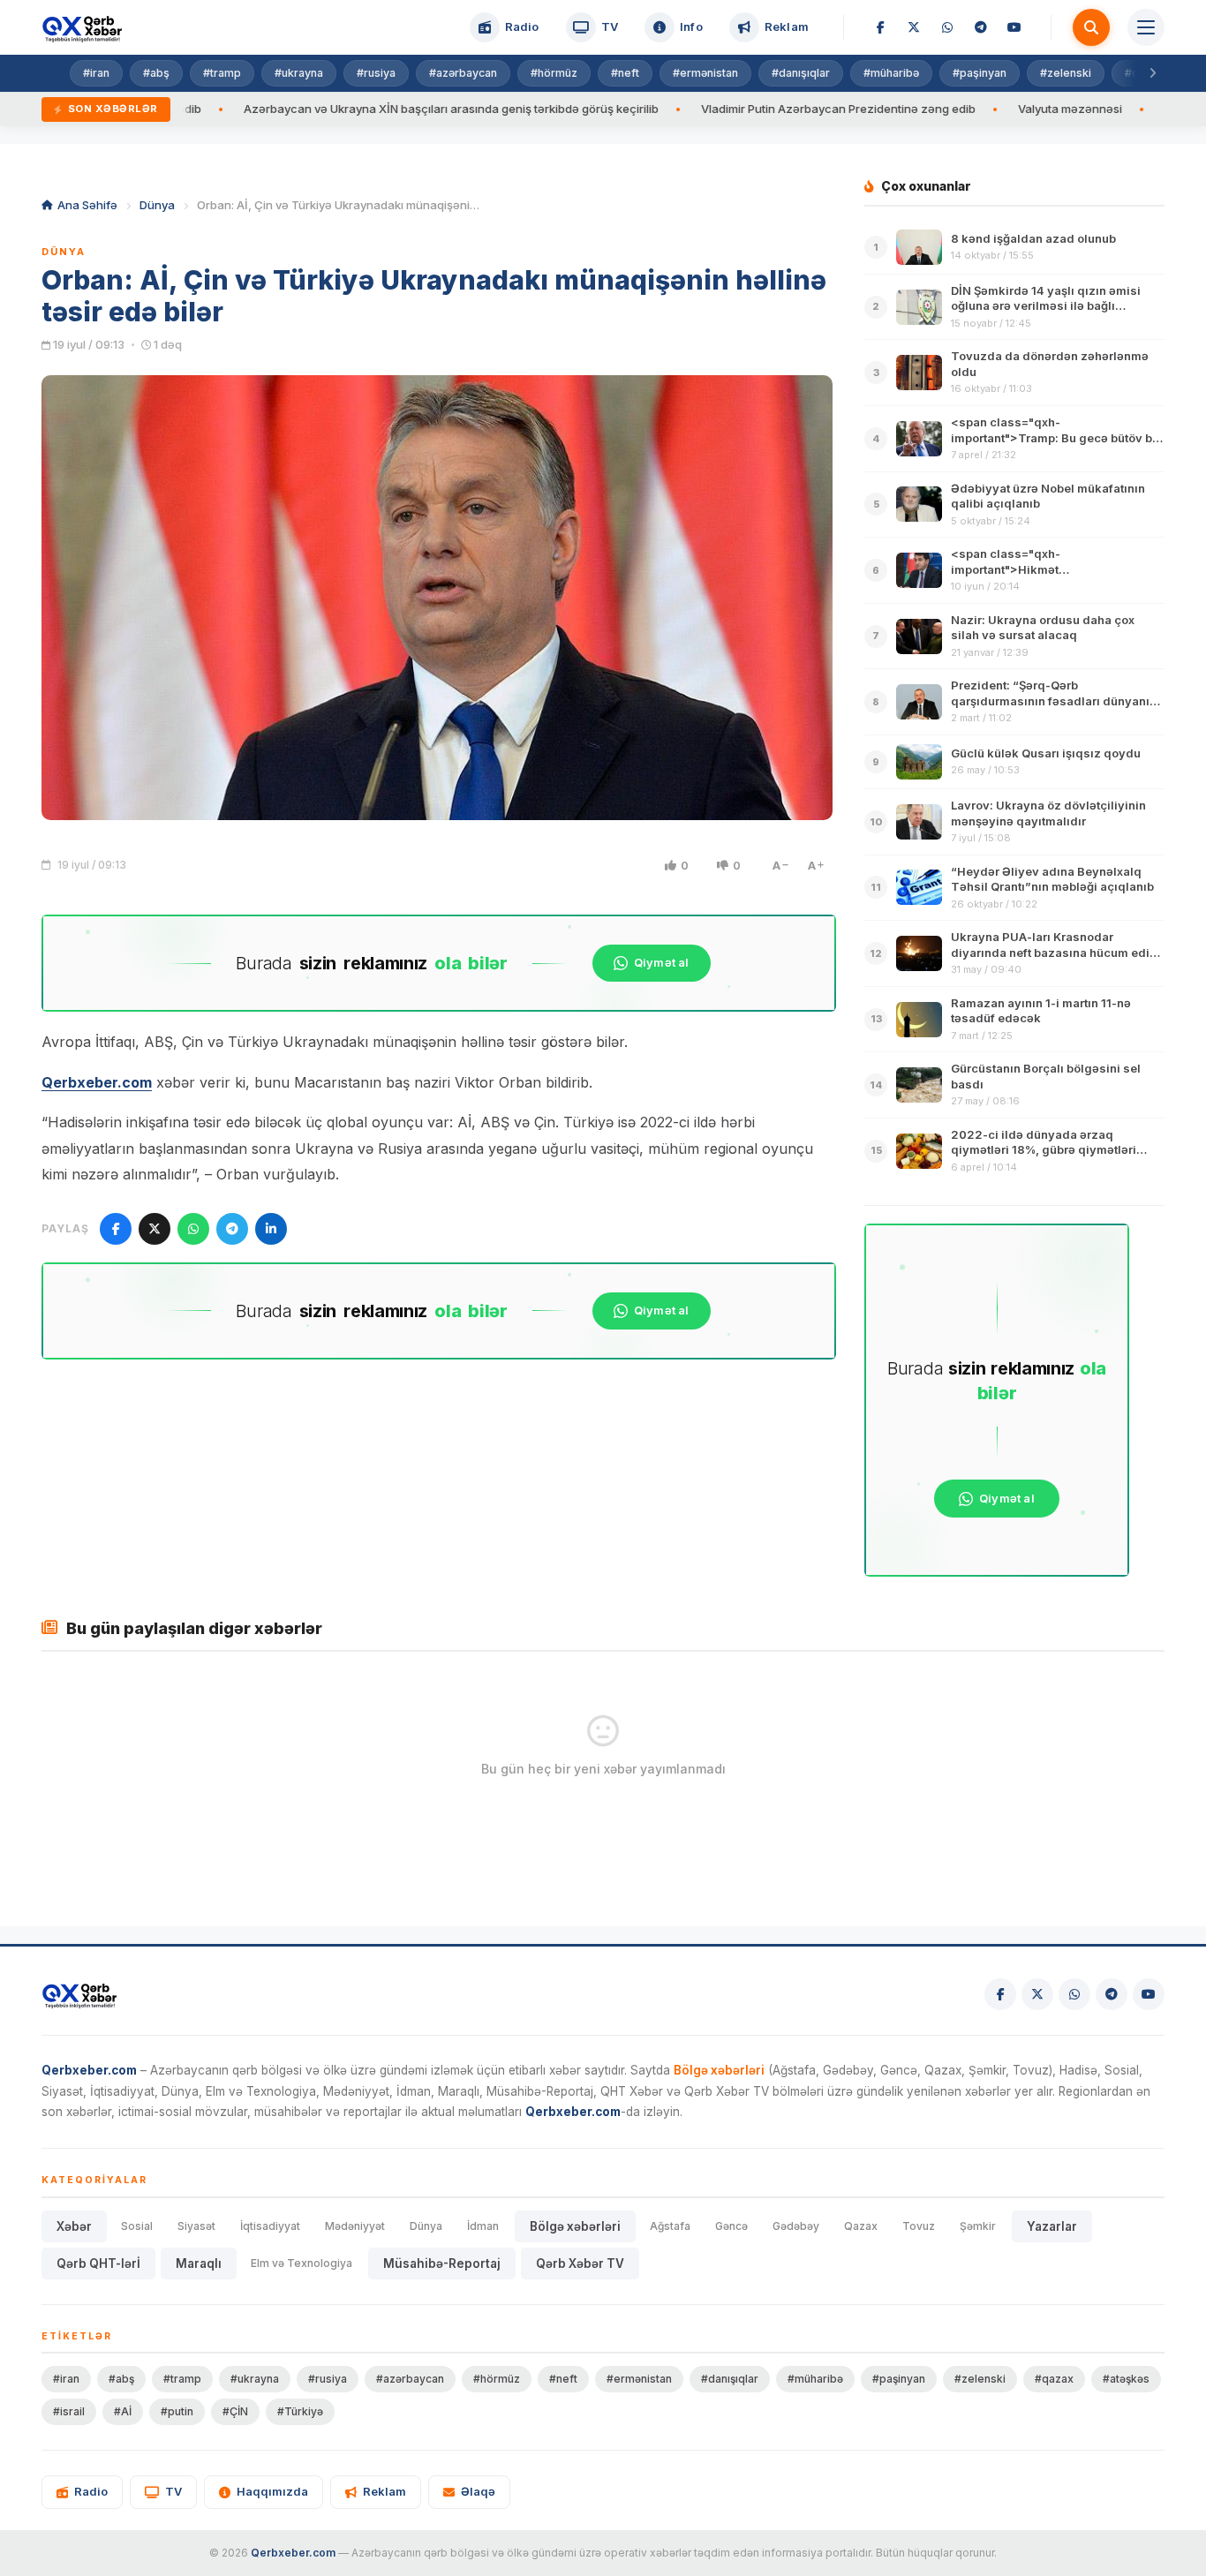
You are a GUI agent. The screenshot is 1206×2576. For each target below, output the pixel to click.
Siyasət (196, 2226)
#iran (96, 73)
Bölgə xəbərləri (575, 2226)
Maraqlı (199, 2263)
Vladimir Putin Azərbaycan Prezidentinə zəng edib (750, 109)
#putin (177, 2411)
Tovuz (919, 2226)
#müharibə (891, 73)
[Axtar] (1091, 27)
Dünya (157, 205)
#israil (69, 2411)
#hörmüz (554, 73)
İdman (483, 2226)
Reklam (384, 2491)
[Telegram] (981, 27)
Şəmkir (978, 2226)
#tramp (222, 73)
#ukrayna (299, 73)
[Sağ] (1152, 73)
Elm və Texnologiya (301, 2263)
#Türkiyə (300, 2411)
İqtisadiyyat (270, 2226)
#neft (625, 73)
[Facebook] (880, 27)
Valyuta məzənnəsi (982, 109)
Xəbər (74, 2226)
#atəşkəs (1126, 2379)
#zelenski (1066, 73)
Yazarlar (1052, 2226)
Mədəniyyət (355, 2226)
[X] (914, 27)
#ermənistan (705, 73)
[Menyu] (1146, 27)
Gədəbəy (796, 2226)
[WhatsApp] (947, 27)
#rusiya (376, 73)
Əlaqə (478, 2491)
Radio (91, 2491)
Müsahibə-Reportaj (442, 2263)
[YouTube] (1014, 27)
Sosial (137, 2226)
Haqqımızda (272, 2491)
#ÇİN (235, 2411)
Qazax (861, 2226)
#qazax (1054, 2379)
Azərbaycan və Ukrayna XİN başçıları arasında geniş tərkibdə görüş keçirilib (363, 109)
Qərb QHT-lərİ (98, 2263)
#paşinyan (980, 73)
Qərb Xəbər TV (580, 2263)
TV (173, 2491)
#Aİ (123, 2411)
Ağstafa (670, 2226)
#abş (156, 73)
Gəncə (731, 2226)
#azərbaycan (463, 73)
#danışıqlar (801, 73)
